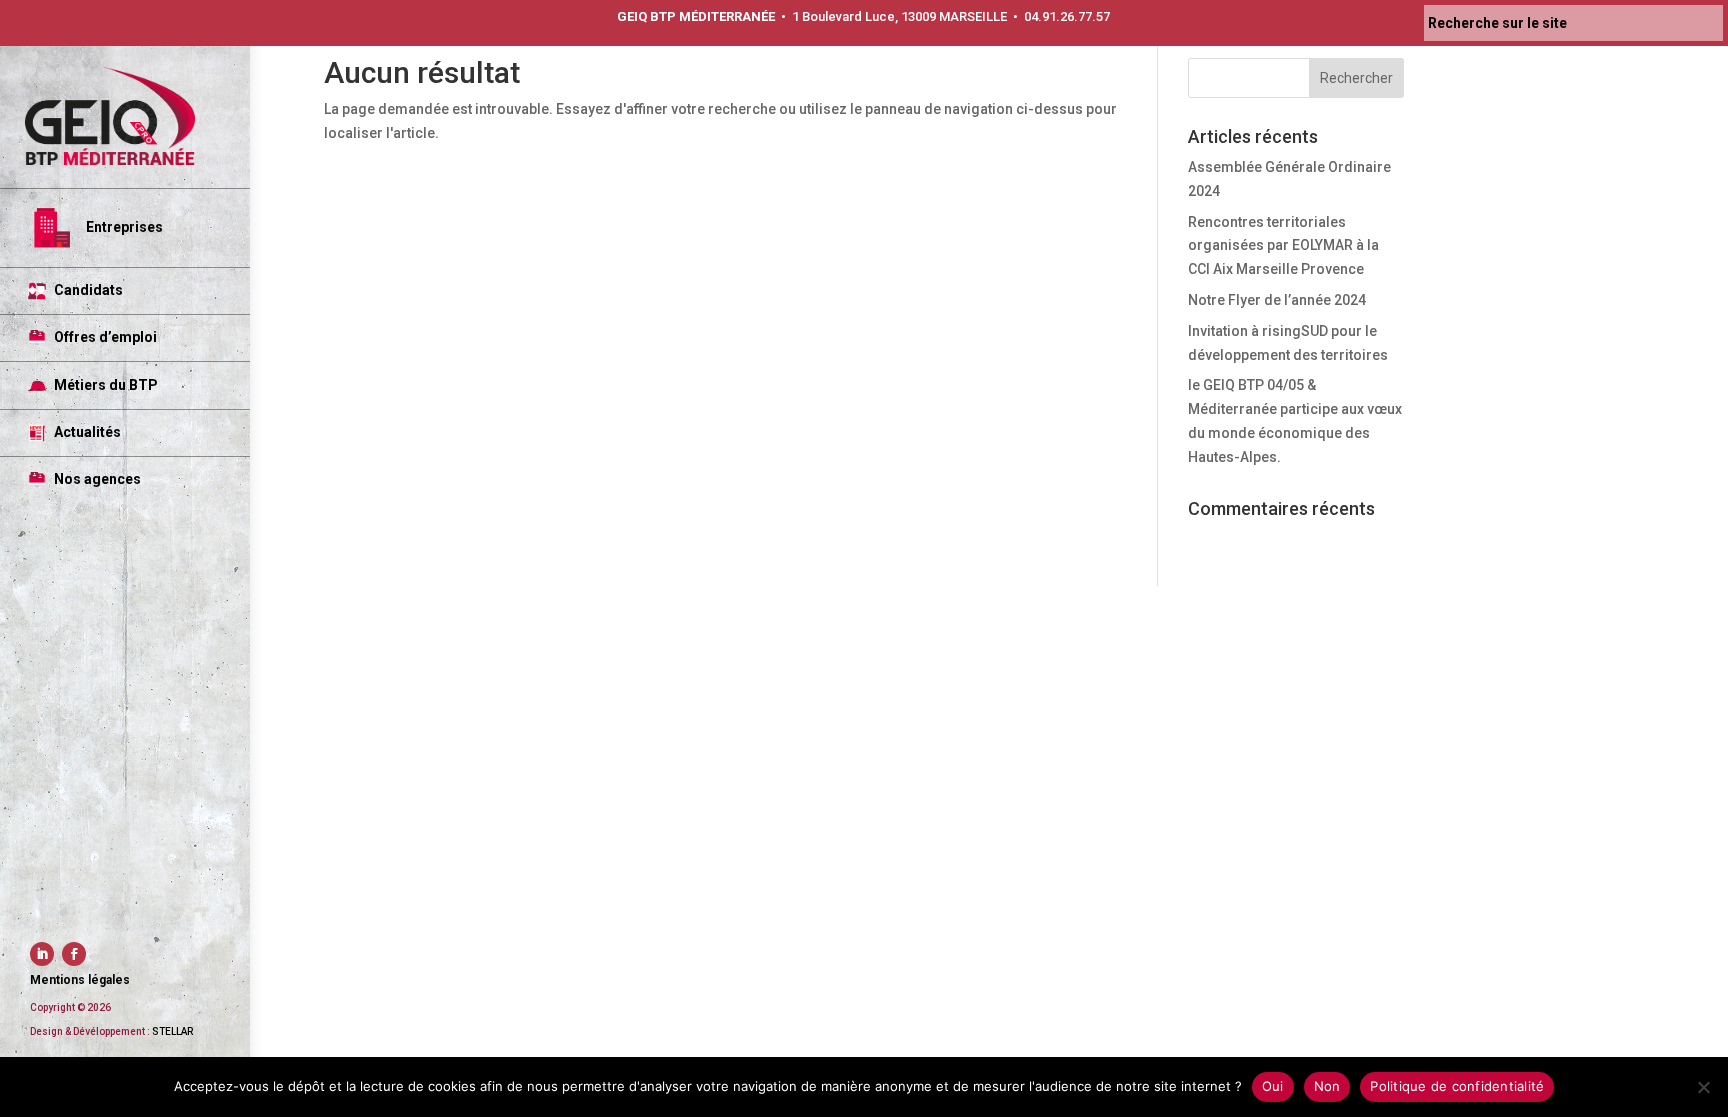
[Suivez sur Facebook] (74, 954)
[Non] (1703, 1087)
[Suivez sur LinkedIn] (42, 954)
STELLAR (172, 1031)
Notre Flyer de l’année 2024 (1277, 300)
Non (1327, 1086)
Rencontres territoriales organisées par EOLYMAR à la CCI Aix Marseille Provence (1283, 246)
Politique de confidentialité (1457, 1086)
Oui (1273, 1086)
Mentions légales (80, 980)
